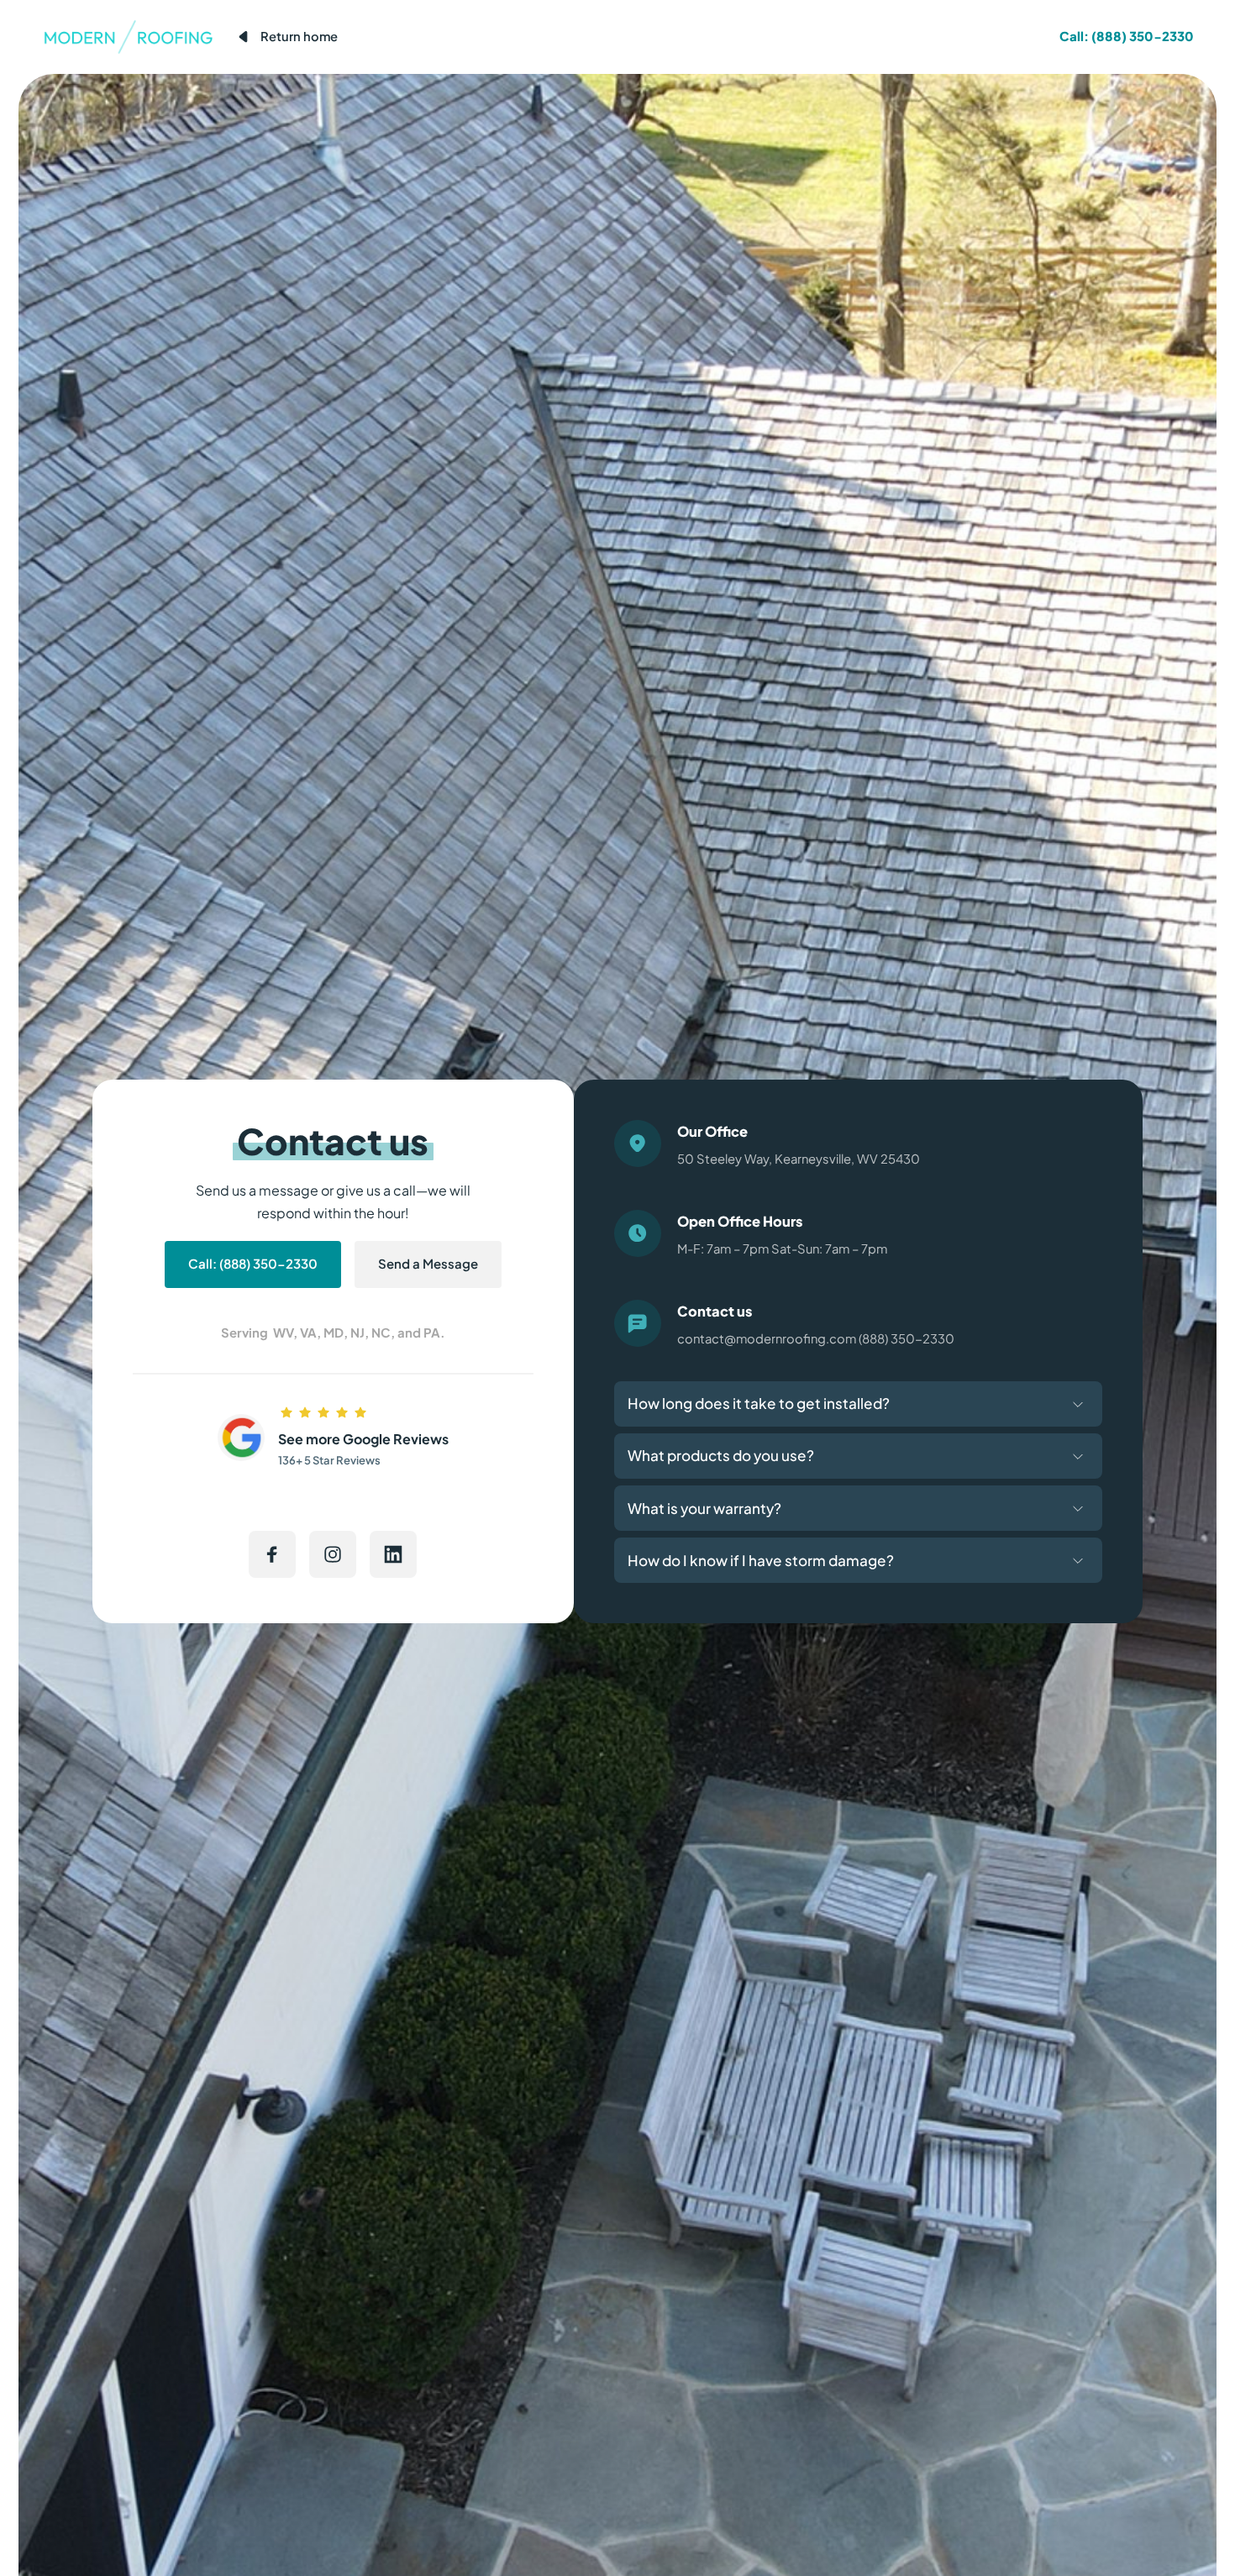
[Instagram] (333, 1554)
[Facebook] (272, 1554)
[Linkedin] (393, 1554)
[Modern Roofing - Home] (128, 37)
